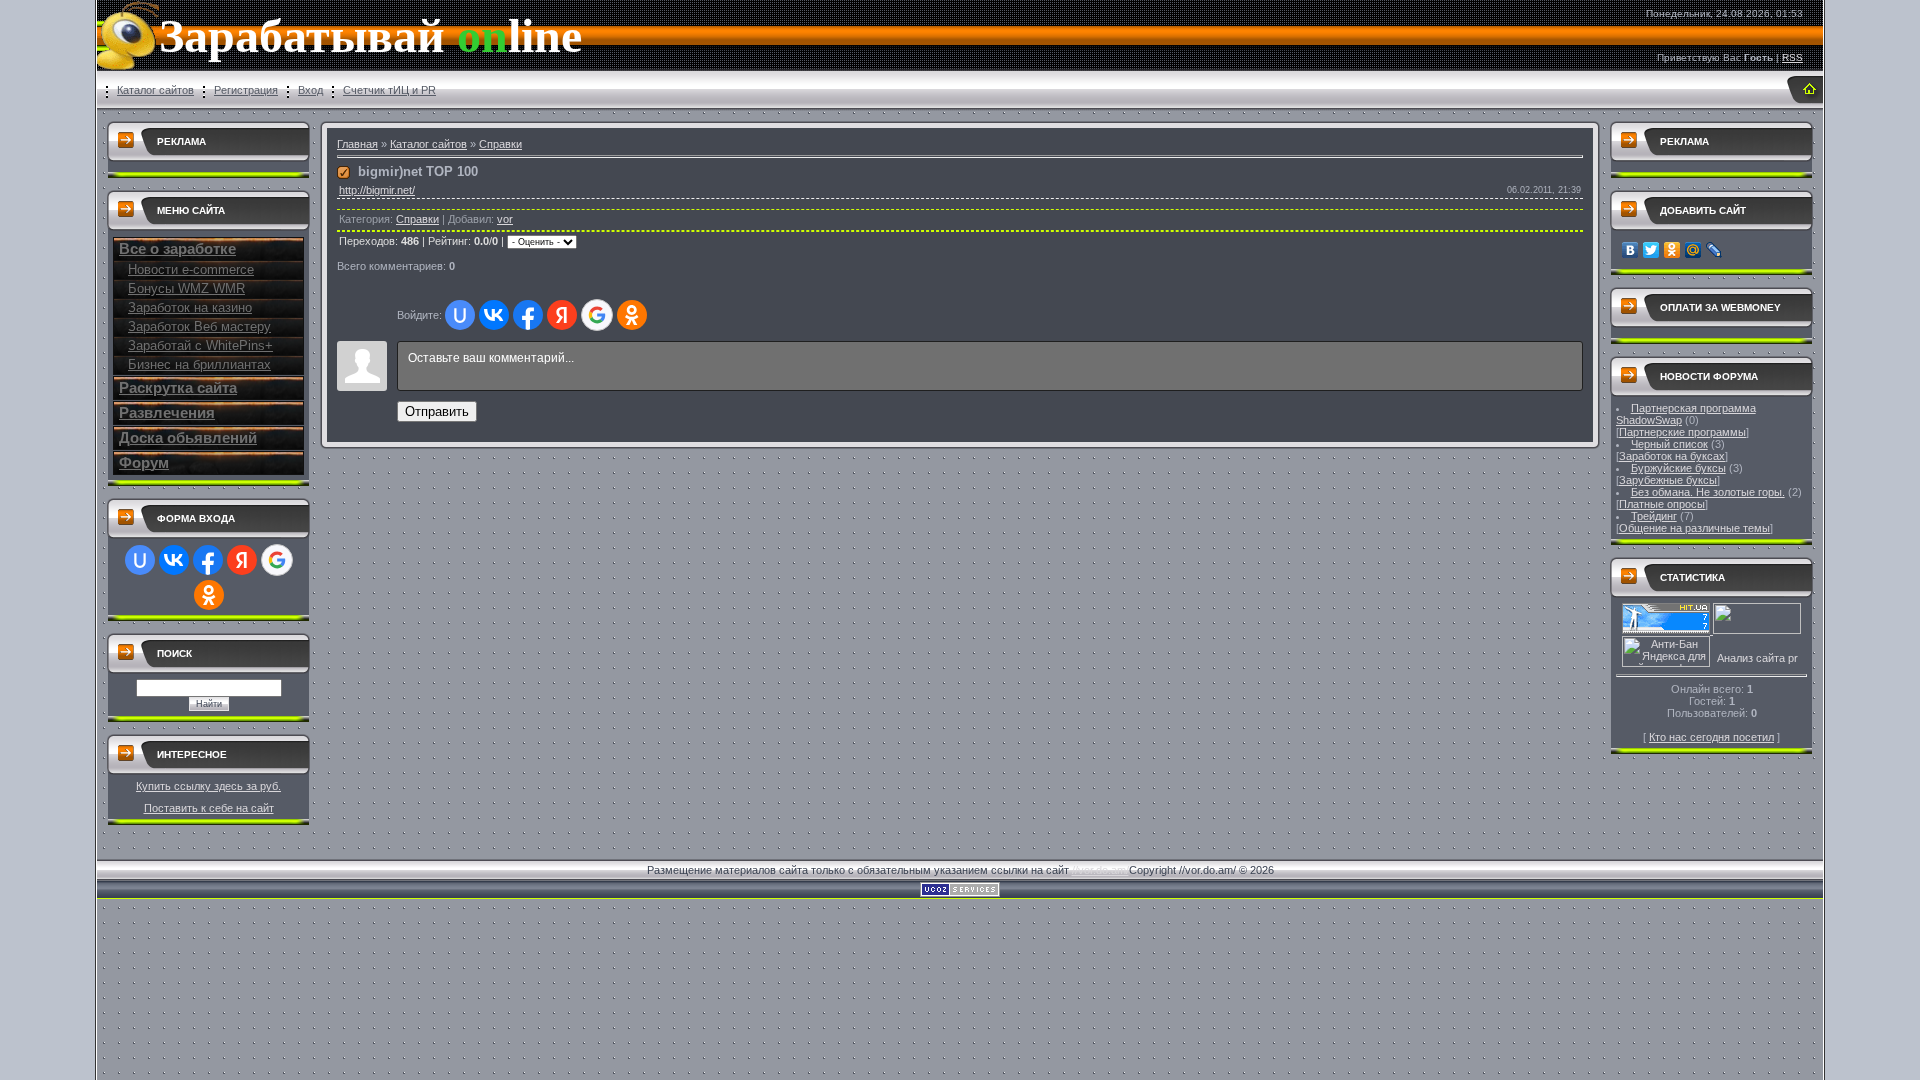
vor (505, 219)
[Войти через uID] (140, 560)
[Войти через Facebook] (208, 560)
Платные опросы (1662, 504)
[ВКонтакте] (1630, 250)
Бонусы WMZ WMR (186, 288)
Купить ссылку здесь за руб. (208, 786)
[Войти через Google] (277, 560)
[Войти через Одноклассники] (209, 595)
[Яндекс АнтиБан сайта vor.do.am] (1666, 663)
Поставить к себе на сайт (209, 808)
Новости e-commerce (191, 269)
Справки (500, 144)
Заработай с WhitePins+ (200, 345)
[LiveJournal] (1714, 250)
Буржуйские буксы (1678, 468)
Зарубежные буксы (1668, 480)
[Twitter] (1651, 250)
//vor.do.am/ (1100, 870)
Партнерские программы (1682, 432)
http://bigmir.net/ (377, 190)
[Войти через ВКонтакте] (174, 560)
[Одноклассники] (1672, 250)
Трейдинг (1654, 516)
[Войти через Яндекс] (242, 560)
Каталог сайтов (155, 90)
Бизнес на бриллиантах (199, 364)
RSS (1792, 57)
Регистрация (246, 90)
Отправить (437, 411)
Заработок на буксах (1672, 456)
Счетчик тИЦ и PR (389, 90)
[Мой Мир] (1693, 250)
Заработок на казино (190, 307)
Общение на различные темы (1694, 528)
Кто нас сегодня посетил (1711, 737)
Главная (357, 144)
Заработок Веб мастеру (199, 326)
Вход (310, 90)
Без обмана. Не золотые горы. (1708, 492)
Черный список (1669, 444)
